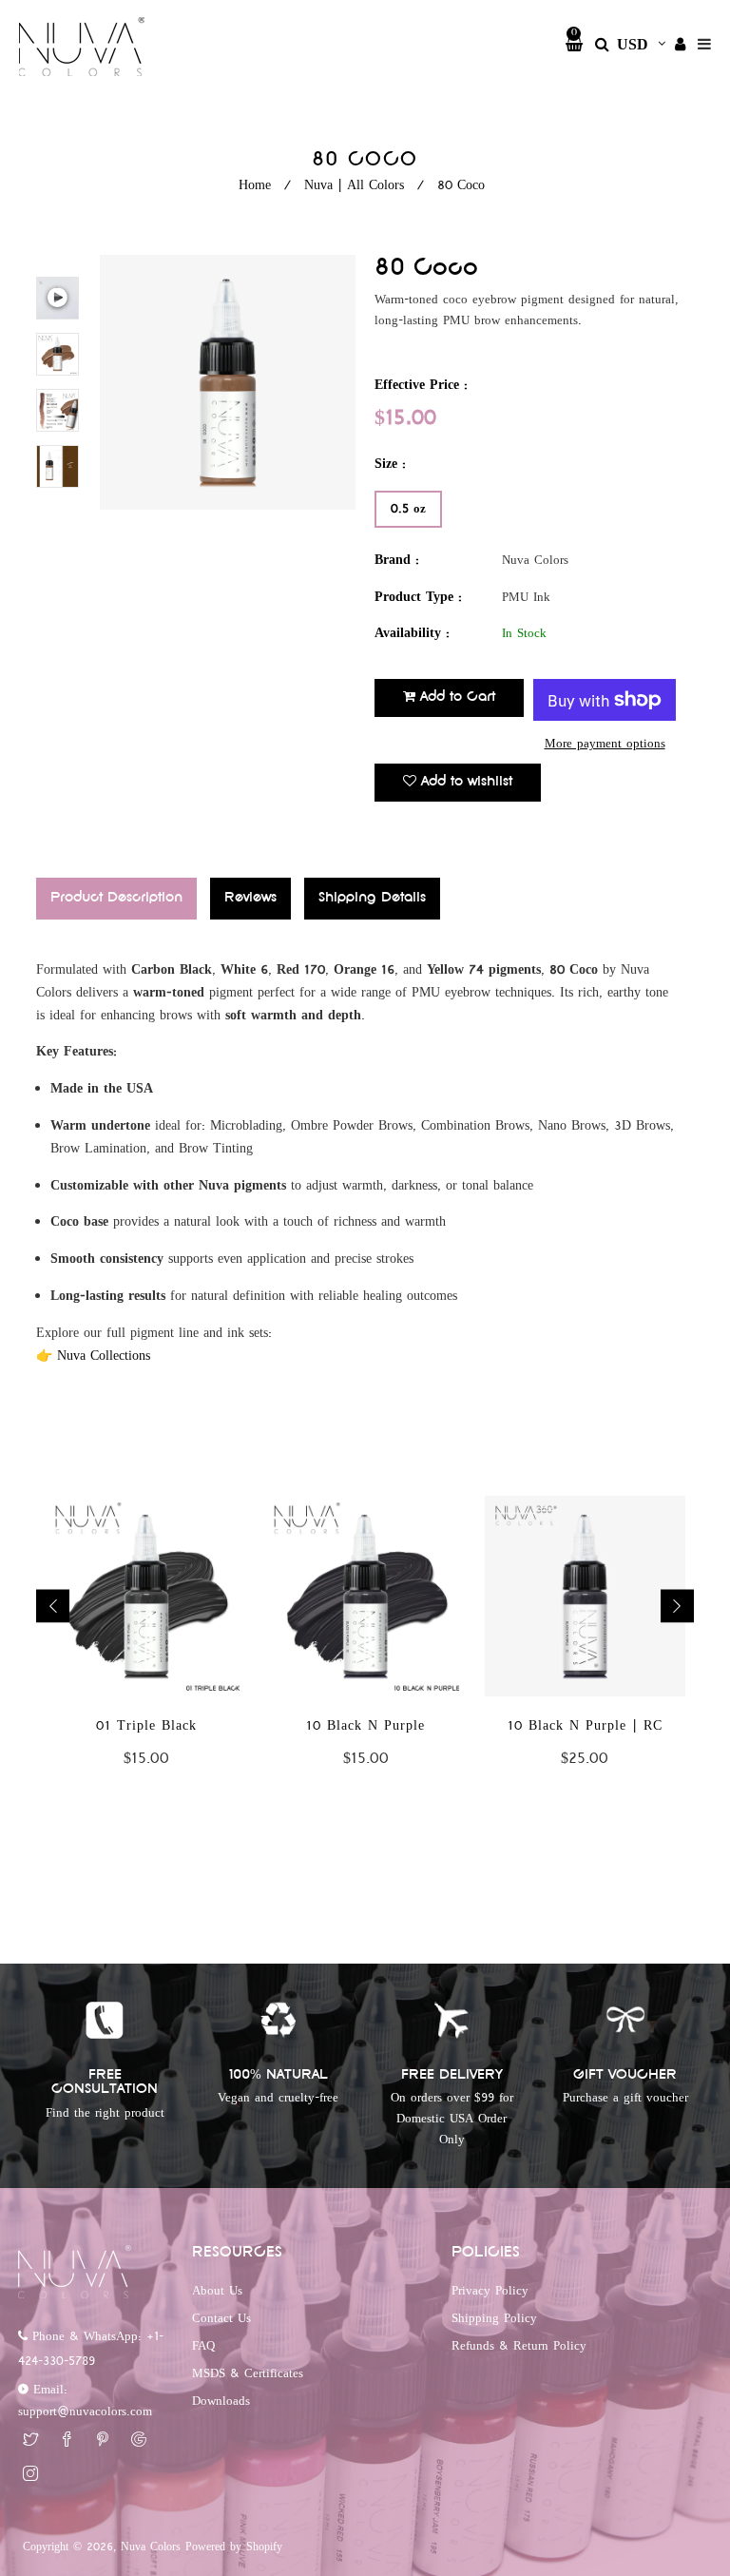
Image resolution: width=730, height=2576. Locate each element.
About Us (217, 2291)
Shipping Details (372, 898)
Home (255, 186)
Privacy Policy (490, 2291)
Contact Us (221, 2318)
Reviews (250, 898)
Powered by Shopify (234, 2547)
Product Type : (418, 598)
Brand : (397, 561)
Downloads (221, 2401)
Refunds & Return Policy (519, 2346)
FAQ (203, 2346)
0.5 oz (408, 509)
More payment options (605, 744)
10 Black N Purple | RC (585, 1726)
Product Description (116, 898)
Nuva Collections (104, 1356)
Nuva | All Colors (354, 186)
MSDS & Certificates (248, 2373)
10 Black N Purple (365, 1726)
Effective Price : (421, 386)
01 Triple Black (146, 1726)
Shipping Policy (494, 2318)
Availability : (412, 634)
